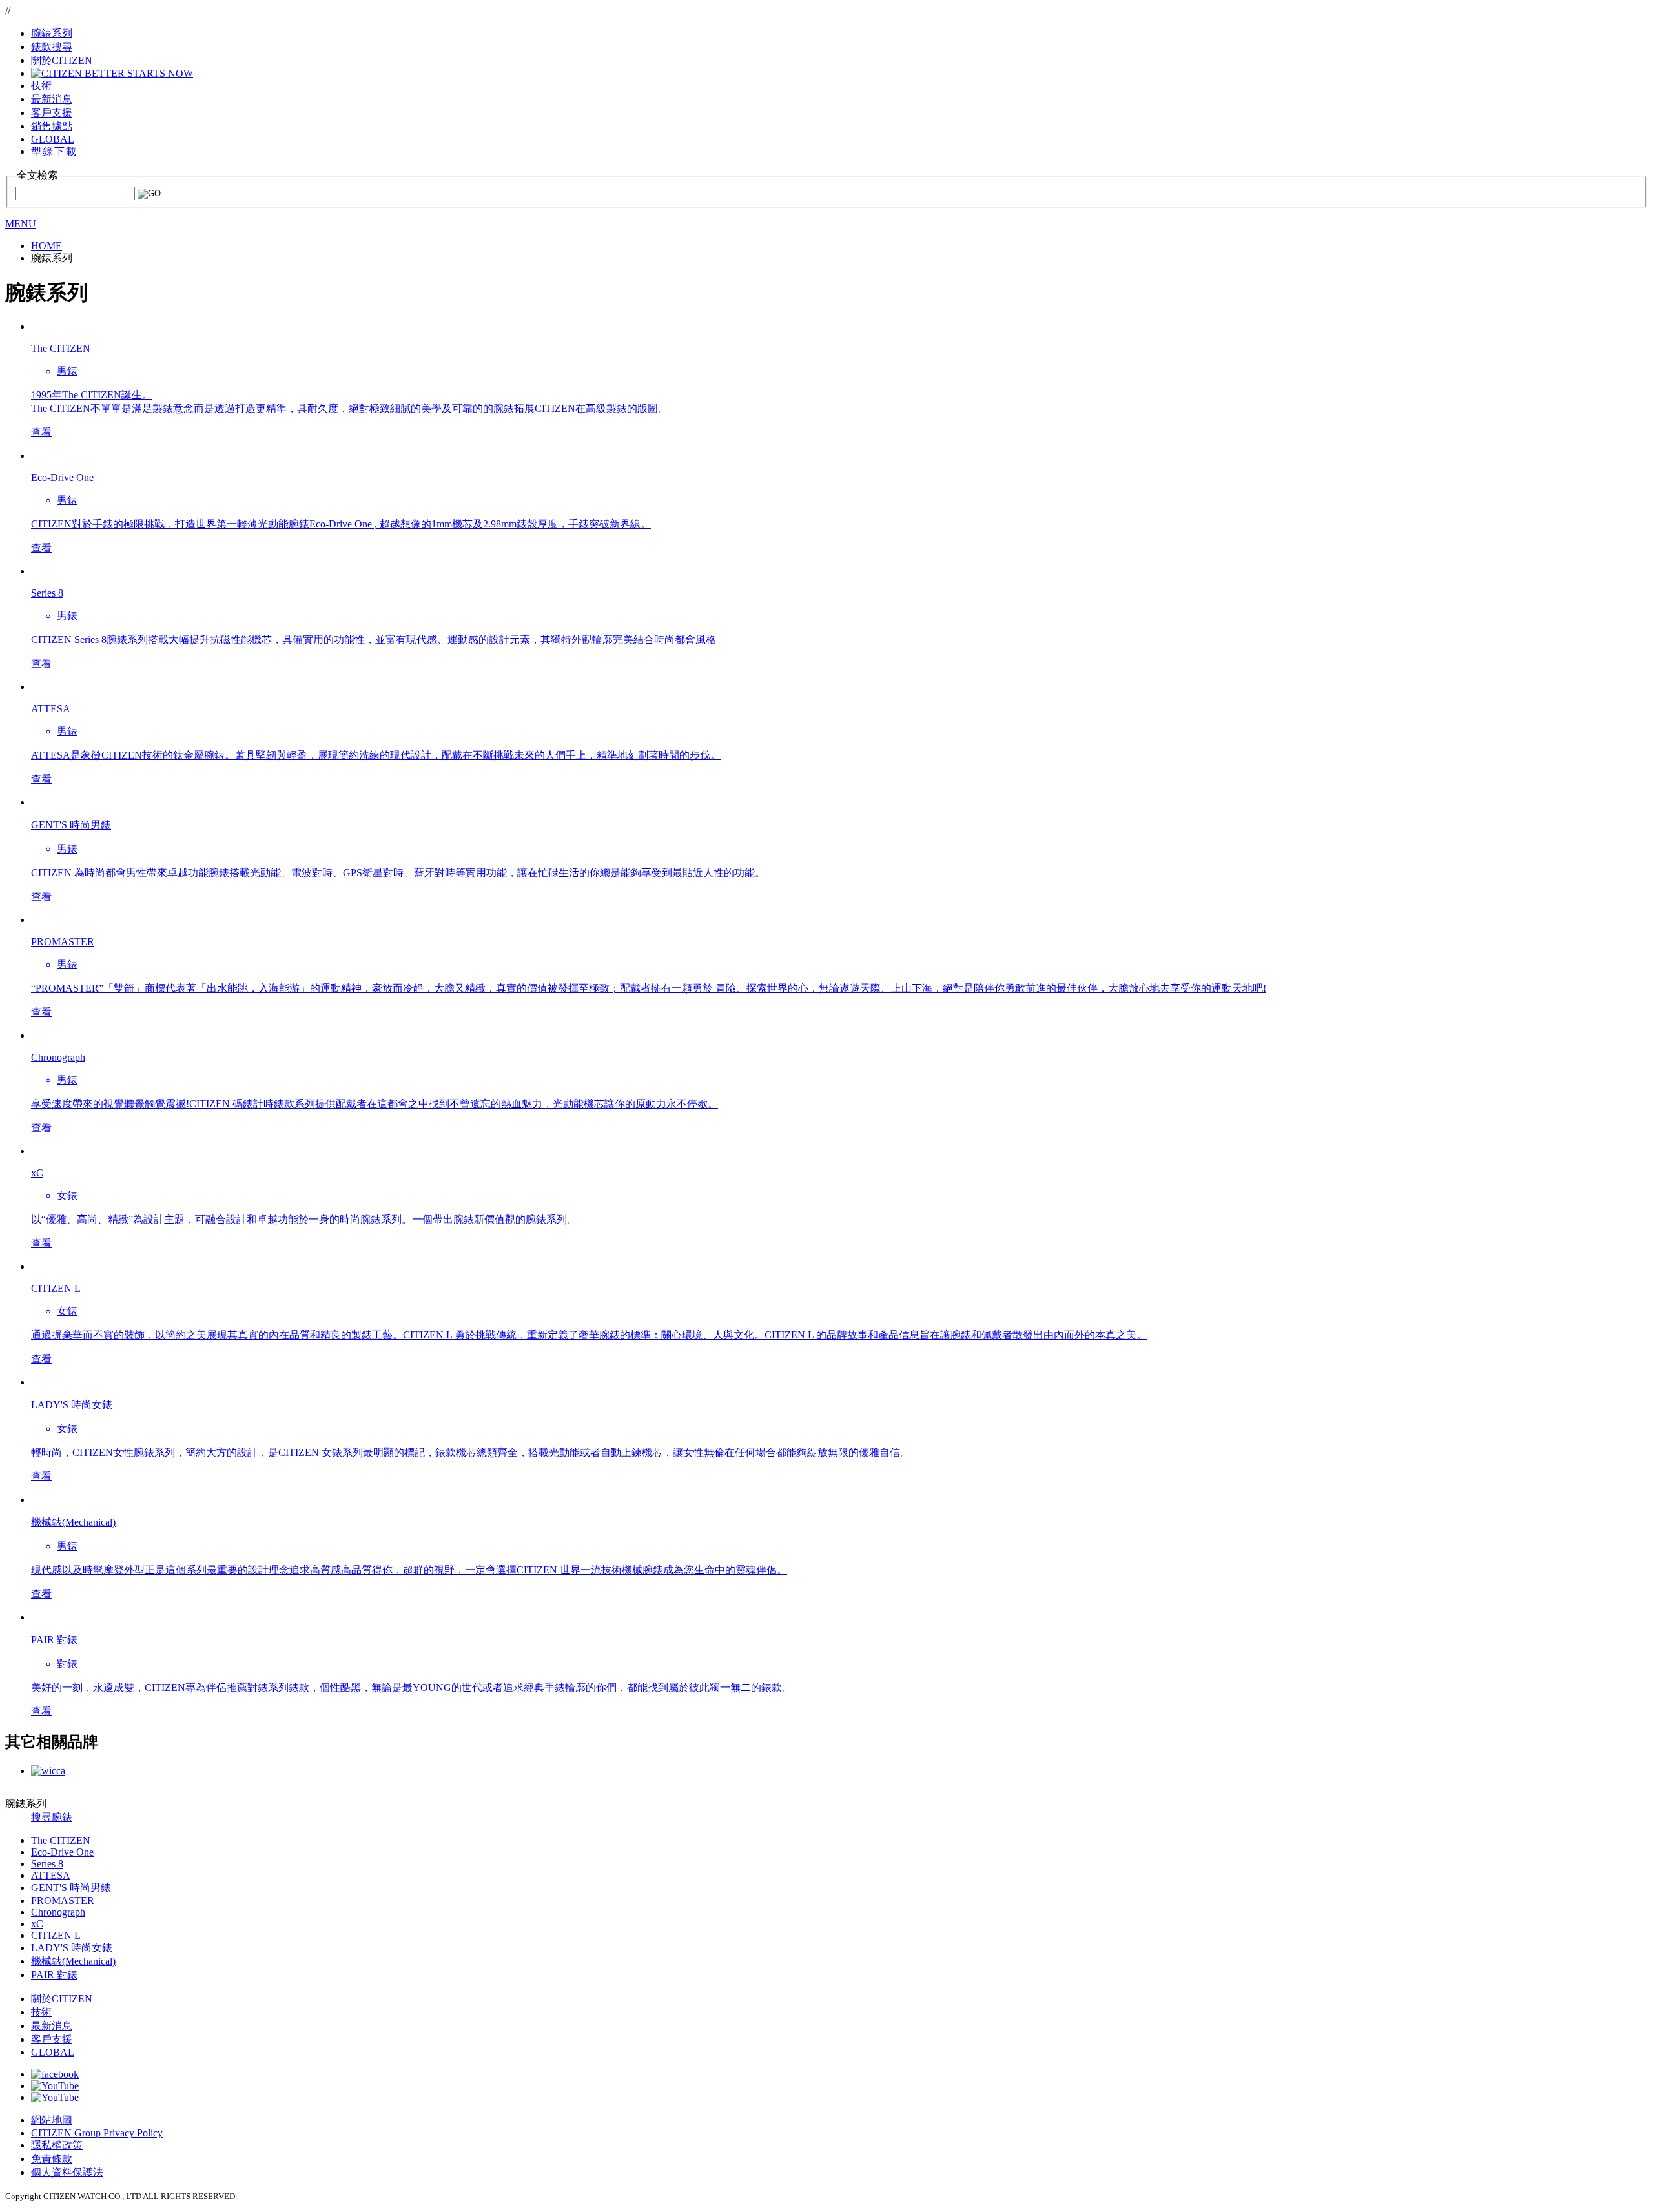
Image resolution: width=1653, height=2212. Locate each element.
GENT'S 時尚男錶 (71, 1888)
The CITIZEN (61, 1840)
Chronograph (58, 1912)
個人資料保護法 (67, 2172)
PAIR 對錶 (54, 1975)
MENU (21, 224)
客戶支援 (52, 2039)
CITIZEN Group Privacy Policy (97, 2133)
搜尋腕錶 (52, 1817)
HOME (46, 246)
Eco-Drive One (62, 1852)
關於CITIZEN (62, 1999)
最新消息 (52, 2026)
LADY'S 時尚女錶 (72, 1948)
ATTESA (51, 1875)
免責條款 (52, 2159)
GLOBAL (53, 139)
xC (37, 1924)
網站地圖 (52, 2120)
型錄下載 (54, 151)
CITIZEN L (56, 1935)
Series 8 (47, 1864)
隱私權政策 (57, 2145)
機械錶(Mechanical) (73, 1961)
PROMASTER (63, 1900)
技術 (41, 2012)
